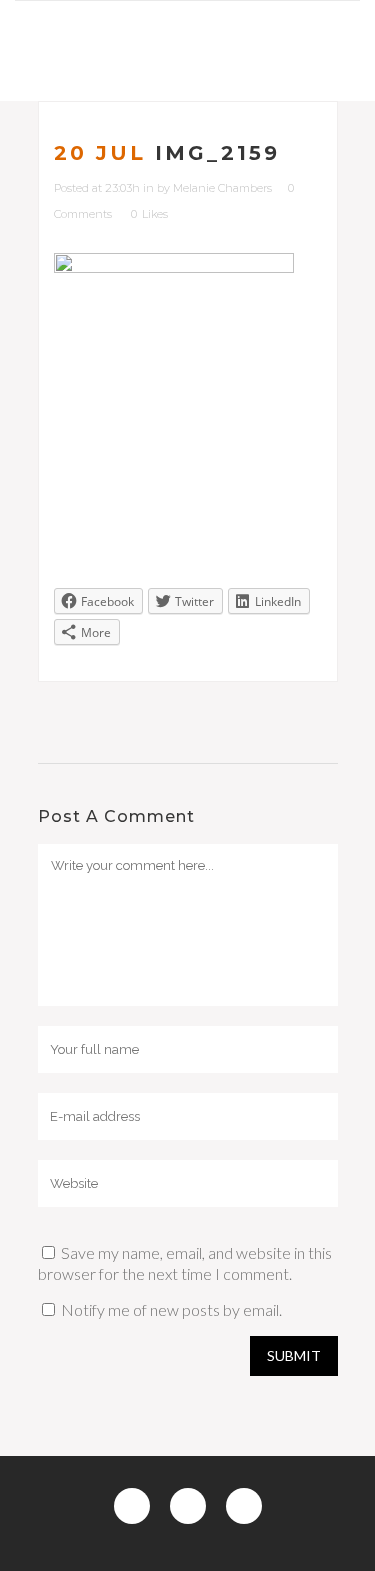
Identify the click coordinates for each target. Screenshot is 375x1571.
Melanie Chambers (222, 188)
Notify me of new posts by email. (171, 1309)
